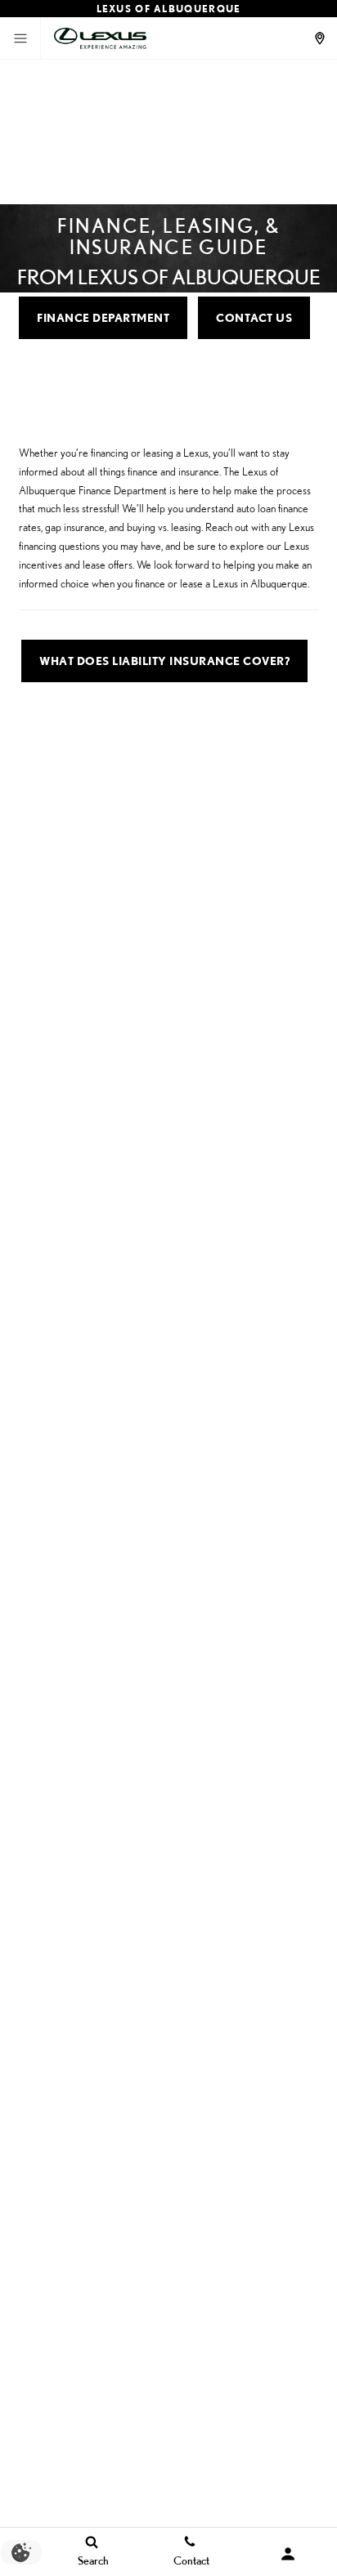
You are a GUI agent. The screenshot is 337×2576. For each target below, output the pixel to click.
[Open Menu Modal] (20, 38)
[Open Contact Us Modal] (321, 38)
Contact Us (254, 317)
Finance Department (103, 317)
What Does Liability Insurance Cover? (164, 661)
